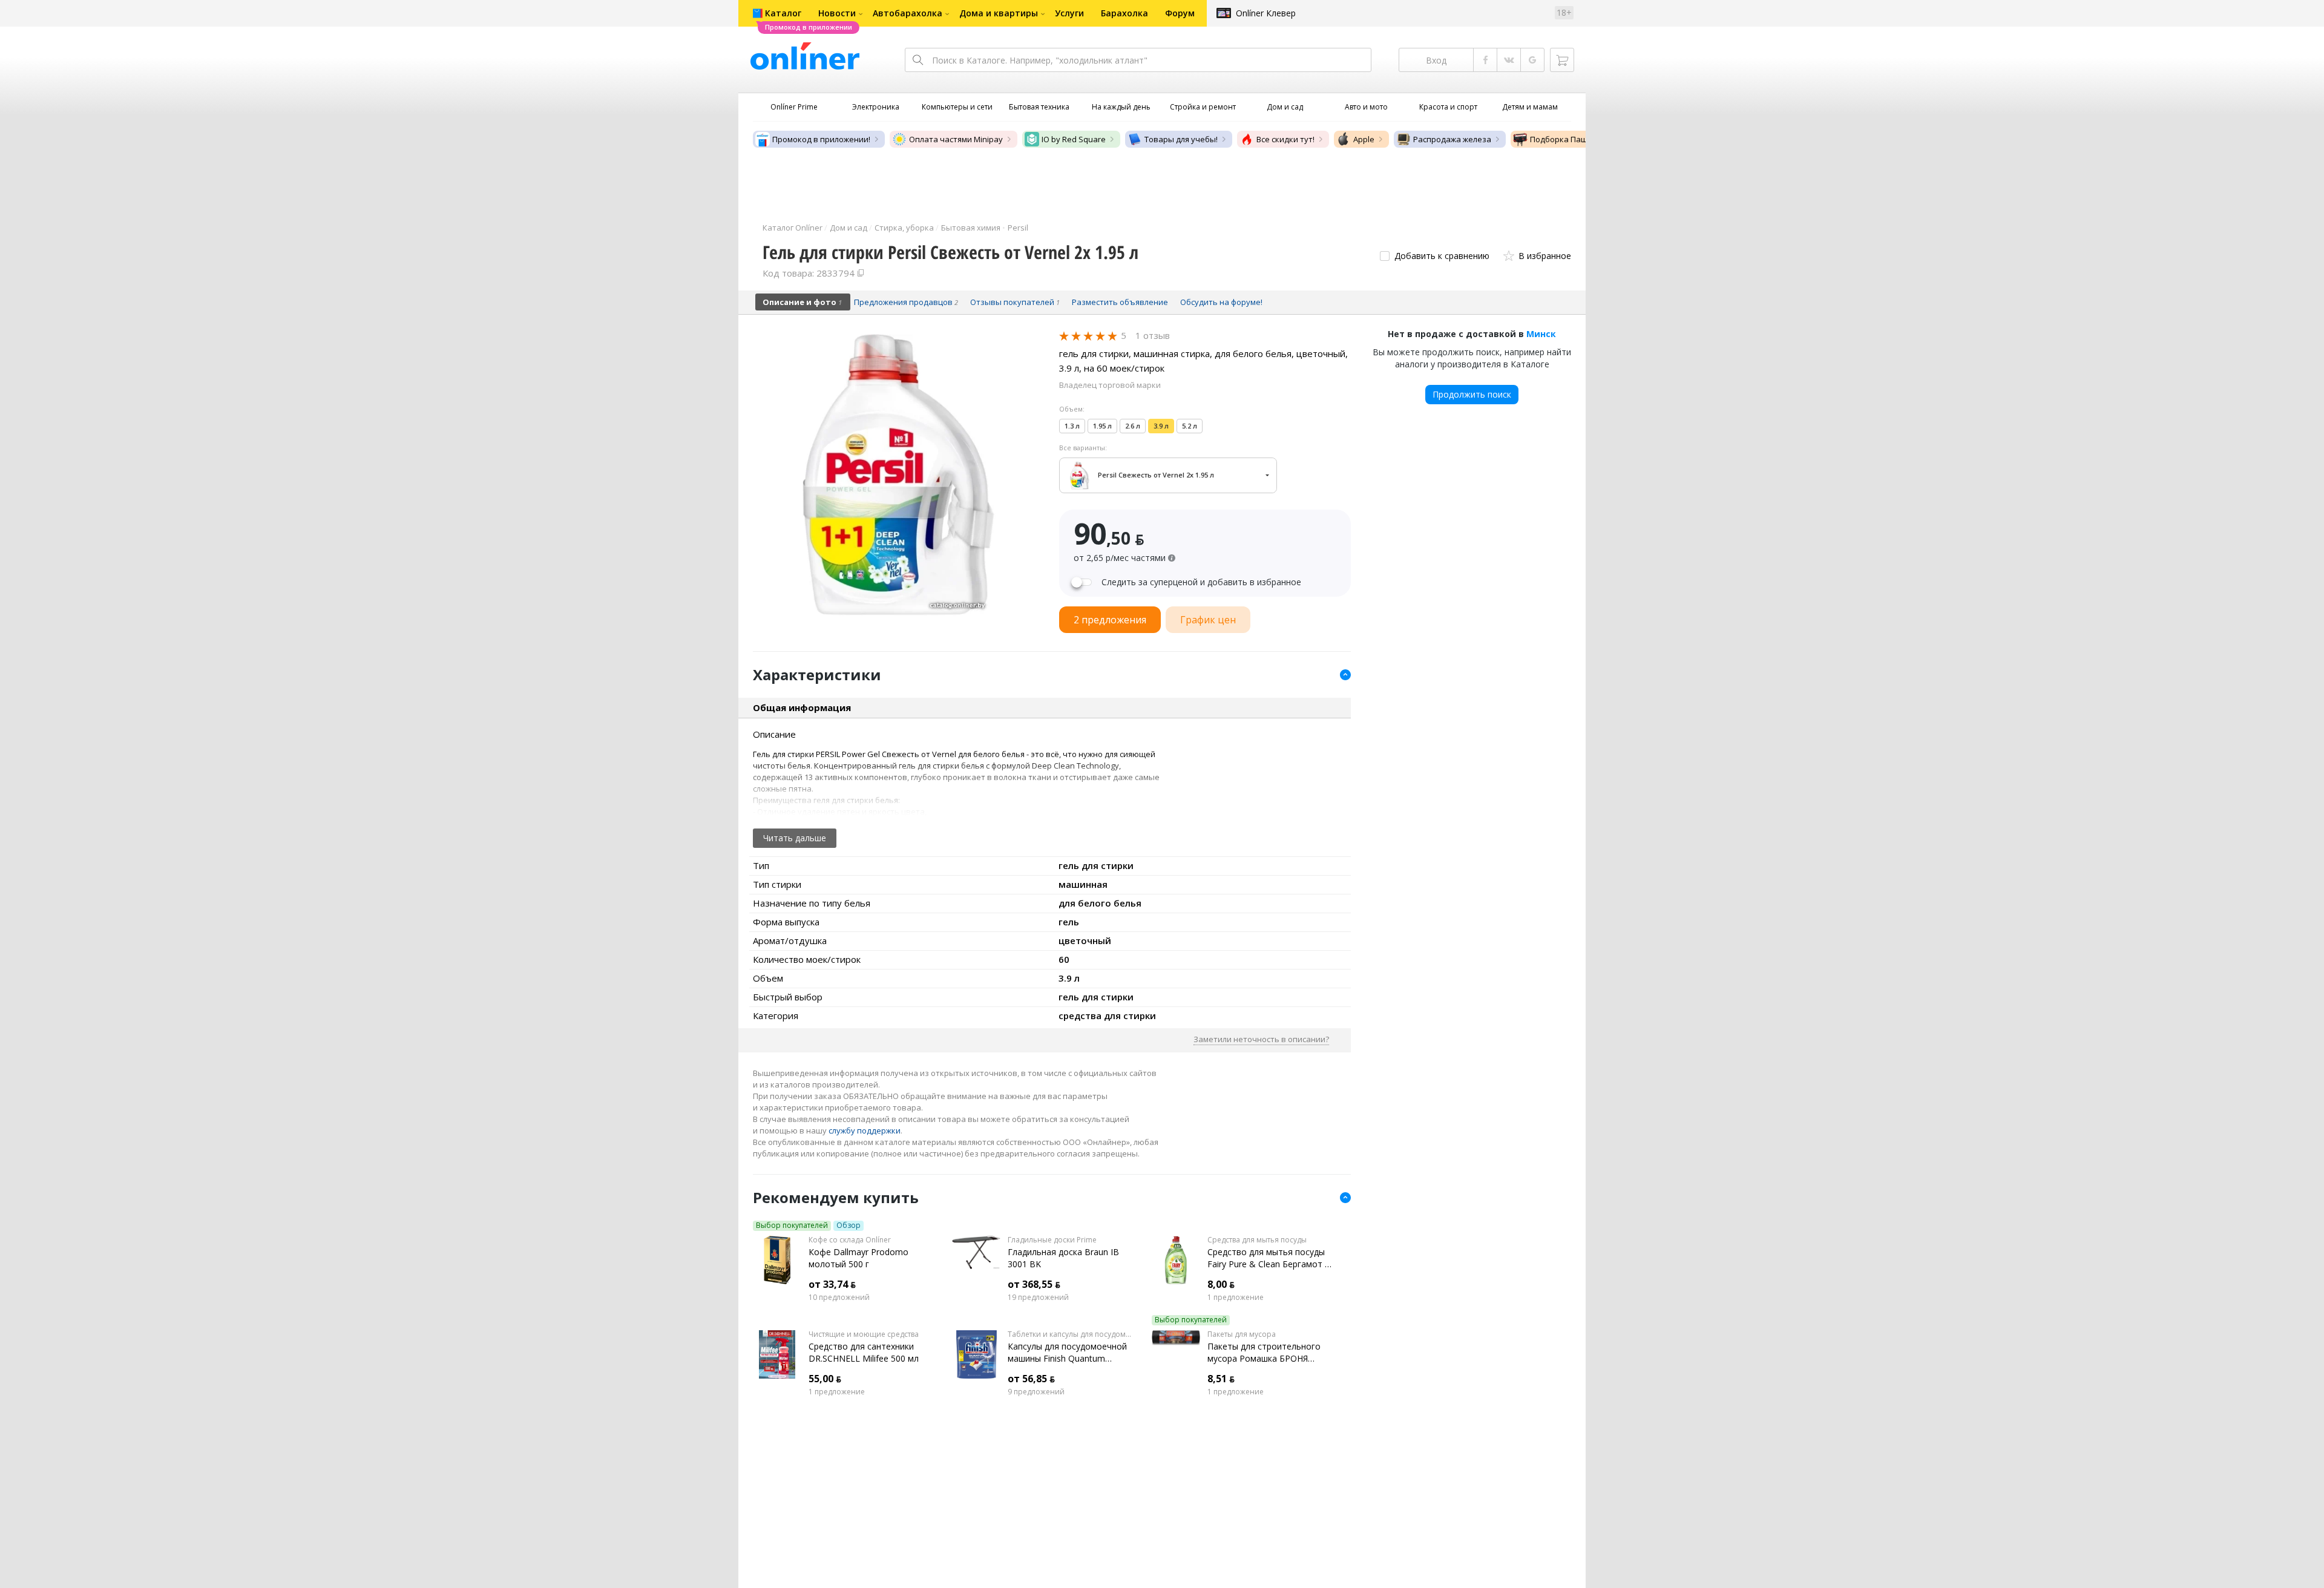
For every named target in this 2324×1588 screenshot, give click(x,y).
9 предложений (1036, 1392)
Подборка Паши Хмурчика (1581, 139)
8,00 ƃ (1221, 1284)
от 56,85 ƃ (1031, 1379)
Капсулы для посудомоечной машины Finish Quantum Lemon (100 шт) (1067, 1353)
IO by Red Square (1074, 139)
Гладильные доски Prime (1052, 1240)
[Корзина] (1562, 60)
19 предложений (1038, 1298)
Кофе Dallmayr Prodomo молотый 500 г (858, 1258)
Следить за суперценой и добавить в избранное (1201, 582)
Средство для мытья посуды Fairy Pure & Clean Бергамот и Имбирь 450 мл (1269, 1258)
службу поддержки (865, 1130)
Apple (1364, 139)
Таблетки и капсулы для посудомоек (1070, 1334)
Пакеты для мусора (1242, 1334)
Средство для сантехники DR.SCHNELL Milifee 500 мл (864, 1352)
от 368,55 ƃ (1034, 1284)
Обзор (849, 1225)
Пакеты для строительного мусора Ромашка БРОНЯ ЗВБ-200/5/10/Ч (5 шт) (1264, 1353)
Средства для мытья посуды (1257, 1240)
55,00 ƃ (825, 1379)
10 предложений (839, 1298)
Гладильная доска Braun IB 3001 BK (1063, 1258)
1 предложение (1236, 1298)
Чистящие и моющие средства (864, 1334)
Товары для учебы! (1181, 139)
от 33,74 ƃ (832, 1284)
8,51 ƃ (1221, 1379)
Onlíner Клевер (1266, 13)
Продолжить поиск (1472, 394)
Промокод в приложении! (821, 139)
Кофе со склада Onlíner (850, 1240)
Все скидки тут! (1285, 139)
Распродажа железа (1452, 139)
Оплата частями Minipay (956, 139)
